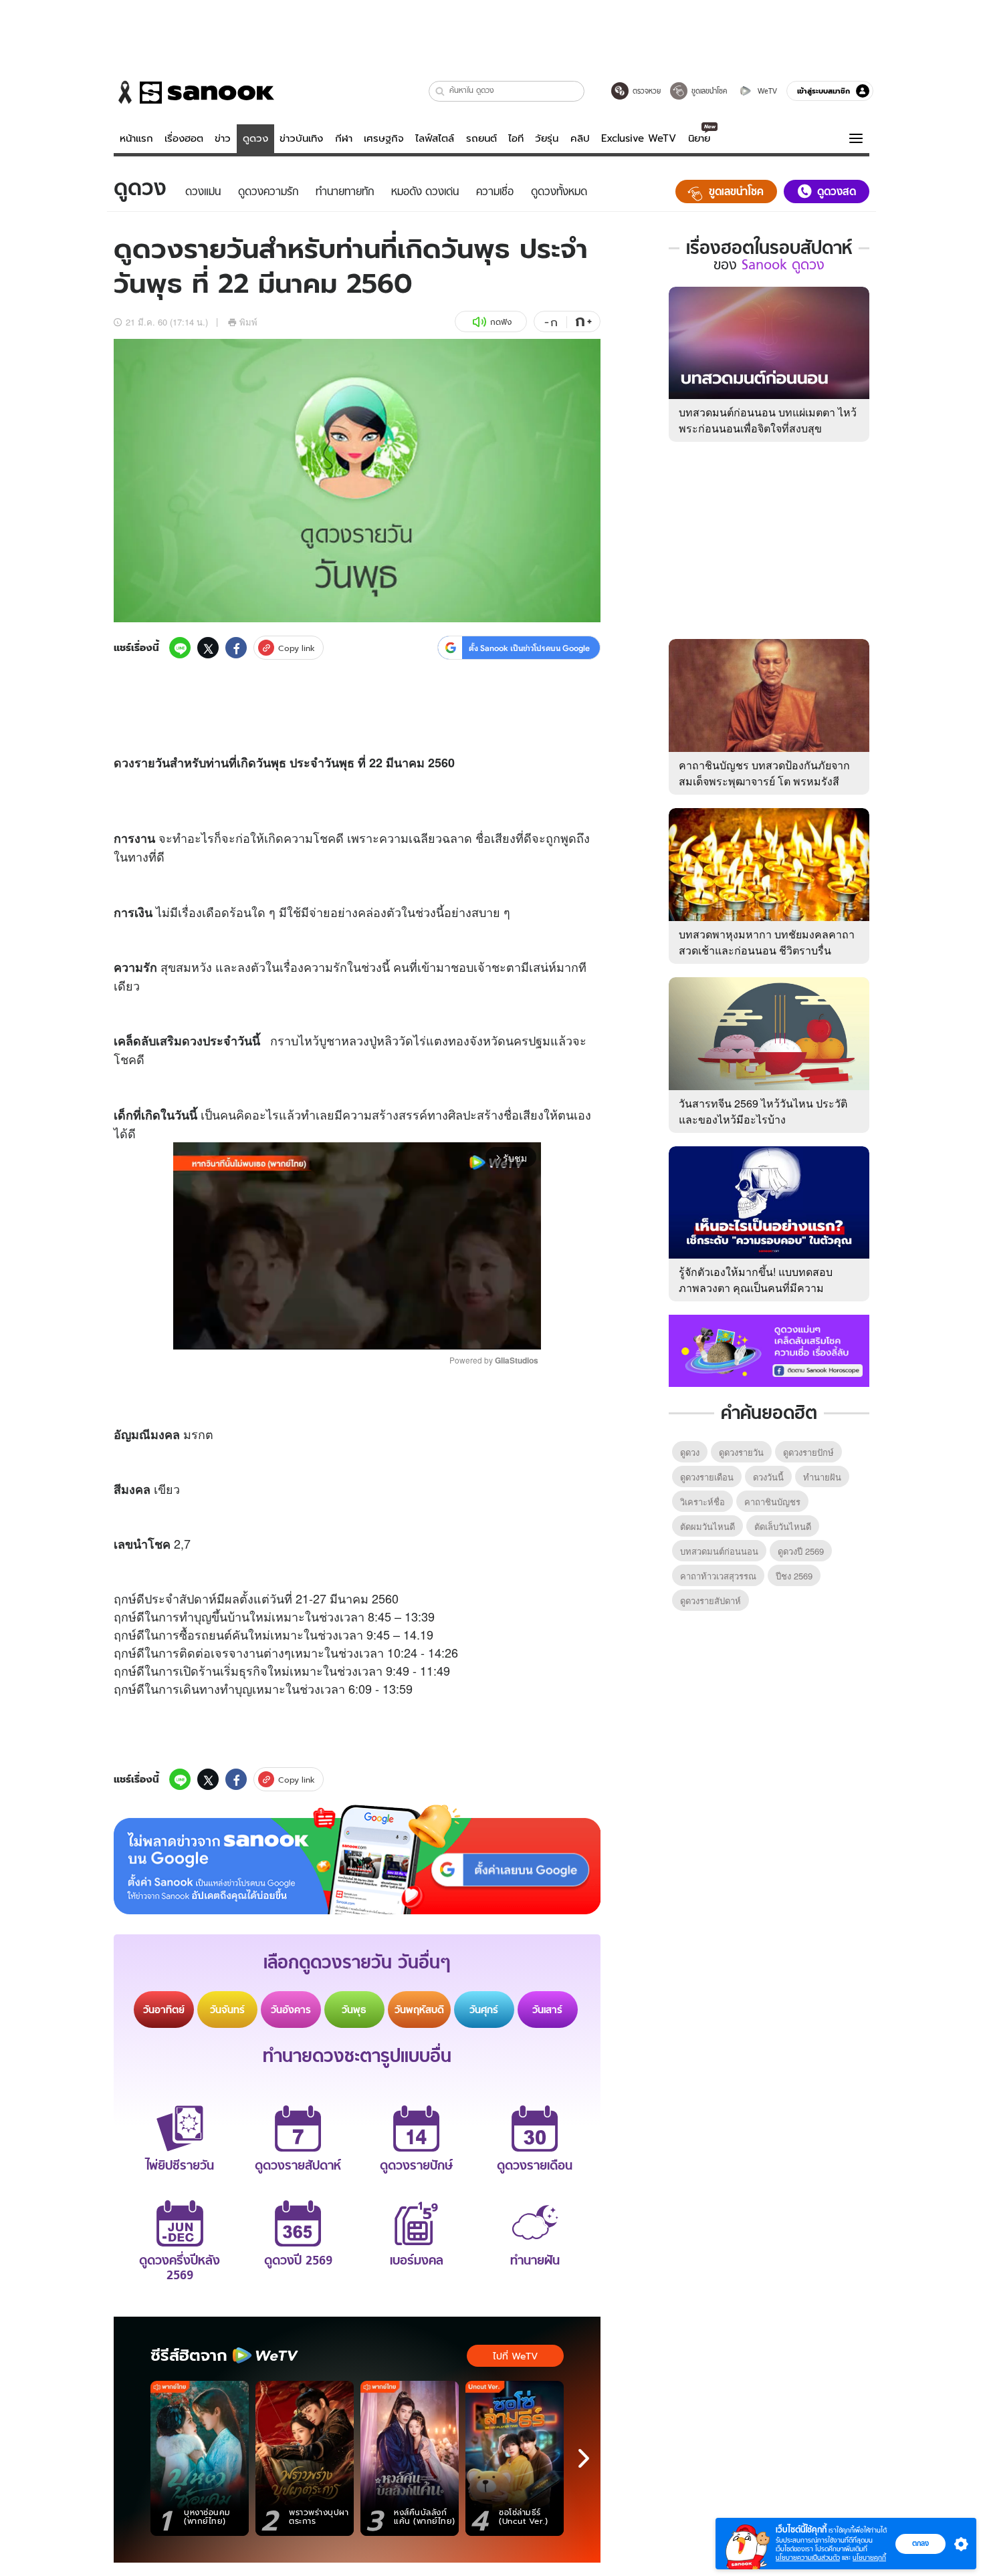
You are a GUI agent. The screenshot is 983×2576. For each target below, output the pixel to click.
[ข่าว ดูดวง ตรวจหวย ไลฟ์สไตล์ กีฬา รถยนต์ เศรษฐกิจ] (194, 92)
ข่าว (223, 138)
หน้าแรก (136, 138)
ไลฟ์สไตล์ (435, 138)
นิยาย (699, 138)
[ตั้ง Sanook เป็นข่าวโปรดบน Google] (357, 1859)
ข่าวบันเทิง (301, 138)
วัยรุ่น (547, 138)
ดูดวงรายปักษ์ (808, 1452)
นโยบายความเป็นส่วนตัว (808, 2558)
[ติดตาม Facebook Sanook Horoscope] (769, 1349)
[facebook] (236, 648)
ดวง (124, 763)
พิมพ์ (248, 322)
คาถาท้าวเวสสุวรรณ (718, 1576)
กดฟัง (501, 322)
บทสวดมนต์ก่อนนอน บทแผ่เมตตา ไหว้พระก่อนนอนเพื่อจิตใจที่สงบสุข (768, 420)
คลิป (580, 138)
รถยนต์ (481, 138)
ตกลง (920, 2543)
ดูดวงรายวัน (741, 1452)
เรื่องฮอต (184, 138)
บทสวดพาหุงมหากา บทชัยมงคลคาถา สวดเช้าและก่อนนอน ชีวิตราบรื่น (767, 942)
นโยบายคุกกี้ (869, 2558)
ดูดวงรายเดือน (707, 1477)
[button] (440, 91)
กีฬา (344, 138)
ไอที (516, 138)
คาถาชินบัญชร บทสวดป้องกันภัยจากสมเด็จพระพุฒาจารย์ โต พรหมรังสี (764, 773)
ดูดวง (255, 138)
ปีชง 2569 (794, 1576)
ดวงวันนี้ (768, 1477)
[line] (180, 648)
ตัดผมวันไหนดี (707, 1526)
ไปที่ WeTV (515, 2356)
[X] (208, 648)
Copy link (297, 648)
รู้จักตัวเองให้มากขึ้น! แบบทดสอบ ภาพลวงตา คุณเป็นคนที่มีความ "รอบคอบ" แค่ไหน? (756, 1288)
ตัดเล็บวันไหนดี (783, 1526)
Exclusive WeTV (639, 138)
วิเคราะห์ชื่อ (702, 1502)
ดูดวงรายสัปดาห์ (711, 1600)
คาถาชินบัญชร (772, 1502)
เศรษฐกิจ (384, 138)
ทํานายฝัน (822, 1477)
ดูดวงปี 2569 (801, 1551)
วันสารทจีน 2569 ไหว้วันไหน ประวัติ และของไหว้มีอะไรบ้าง (763, 1111)
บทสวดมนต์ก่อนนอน (719, 1551)
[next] (584, 2458)
